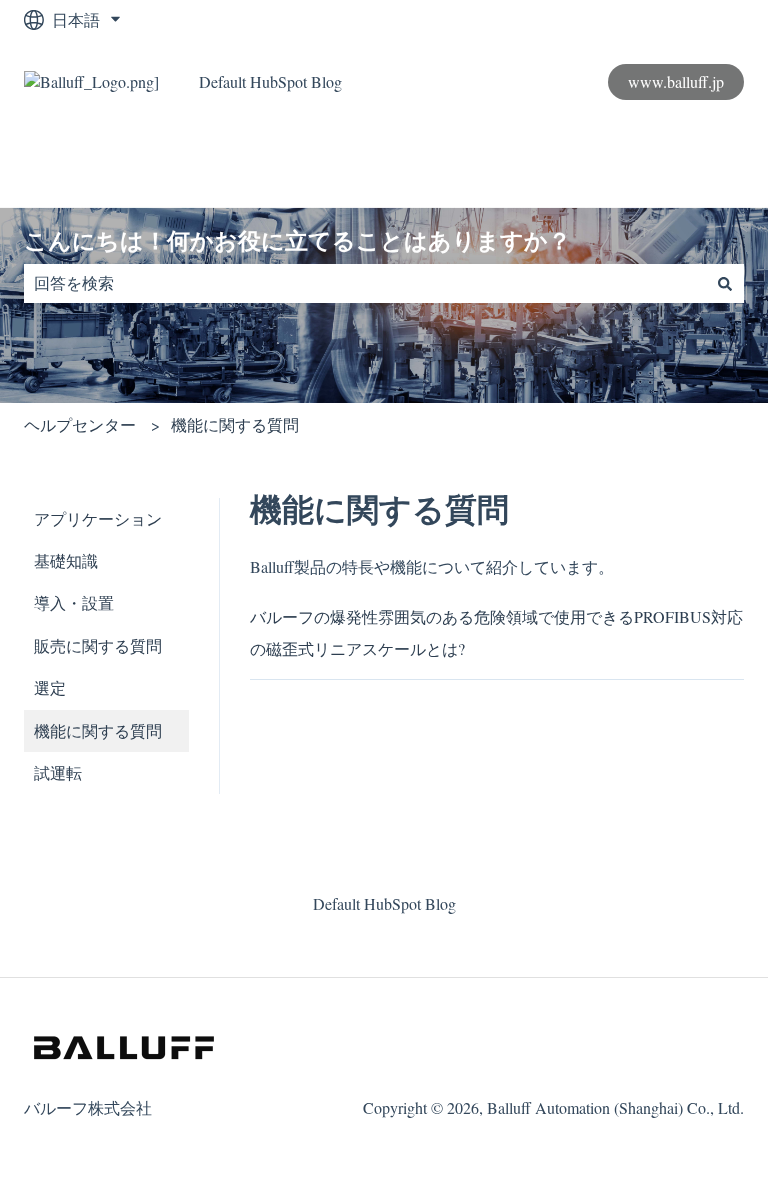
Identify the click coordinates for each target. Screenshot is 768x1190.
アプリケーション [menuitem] (98, 518)
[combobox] (365, 283)
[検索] (725, 283)
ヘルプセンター (80, 424)
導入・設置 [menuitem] (74, 602)
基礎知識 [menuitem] (66, 560)
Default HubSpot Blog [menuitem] (384, 903)
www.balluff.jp (676, 81)
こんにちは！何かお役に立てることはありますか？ (297, 241)
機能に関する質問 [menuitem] (98, 730)
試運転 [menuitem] (58, 772)
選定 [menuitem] (50, 687)
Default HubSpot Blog (270, 81)
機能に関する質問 (235, 424)
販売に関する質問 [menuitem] (98, 645)
